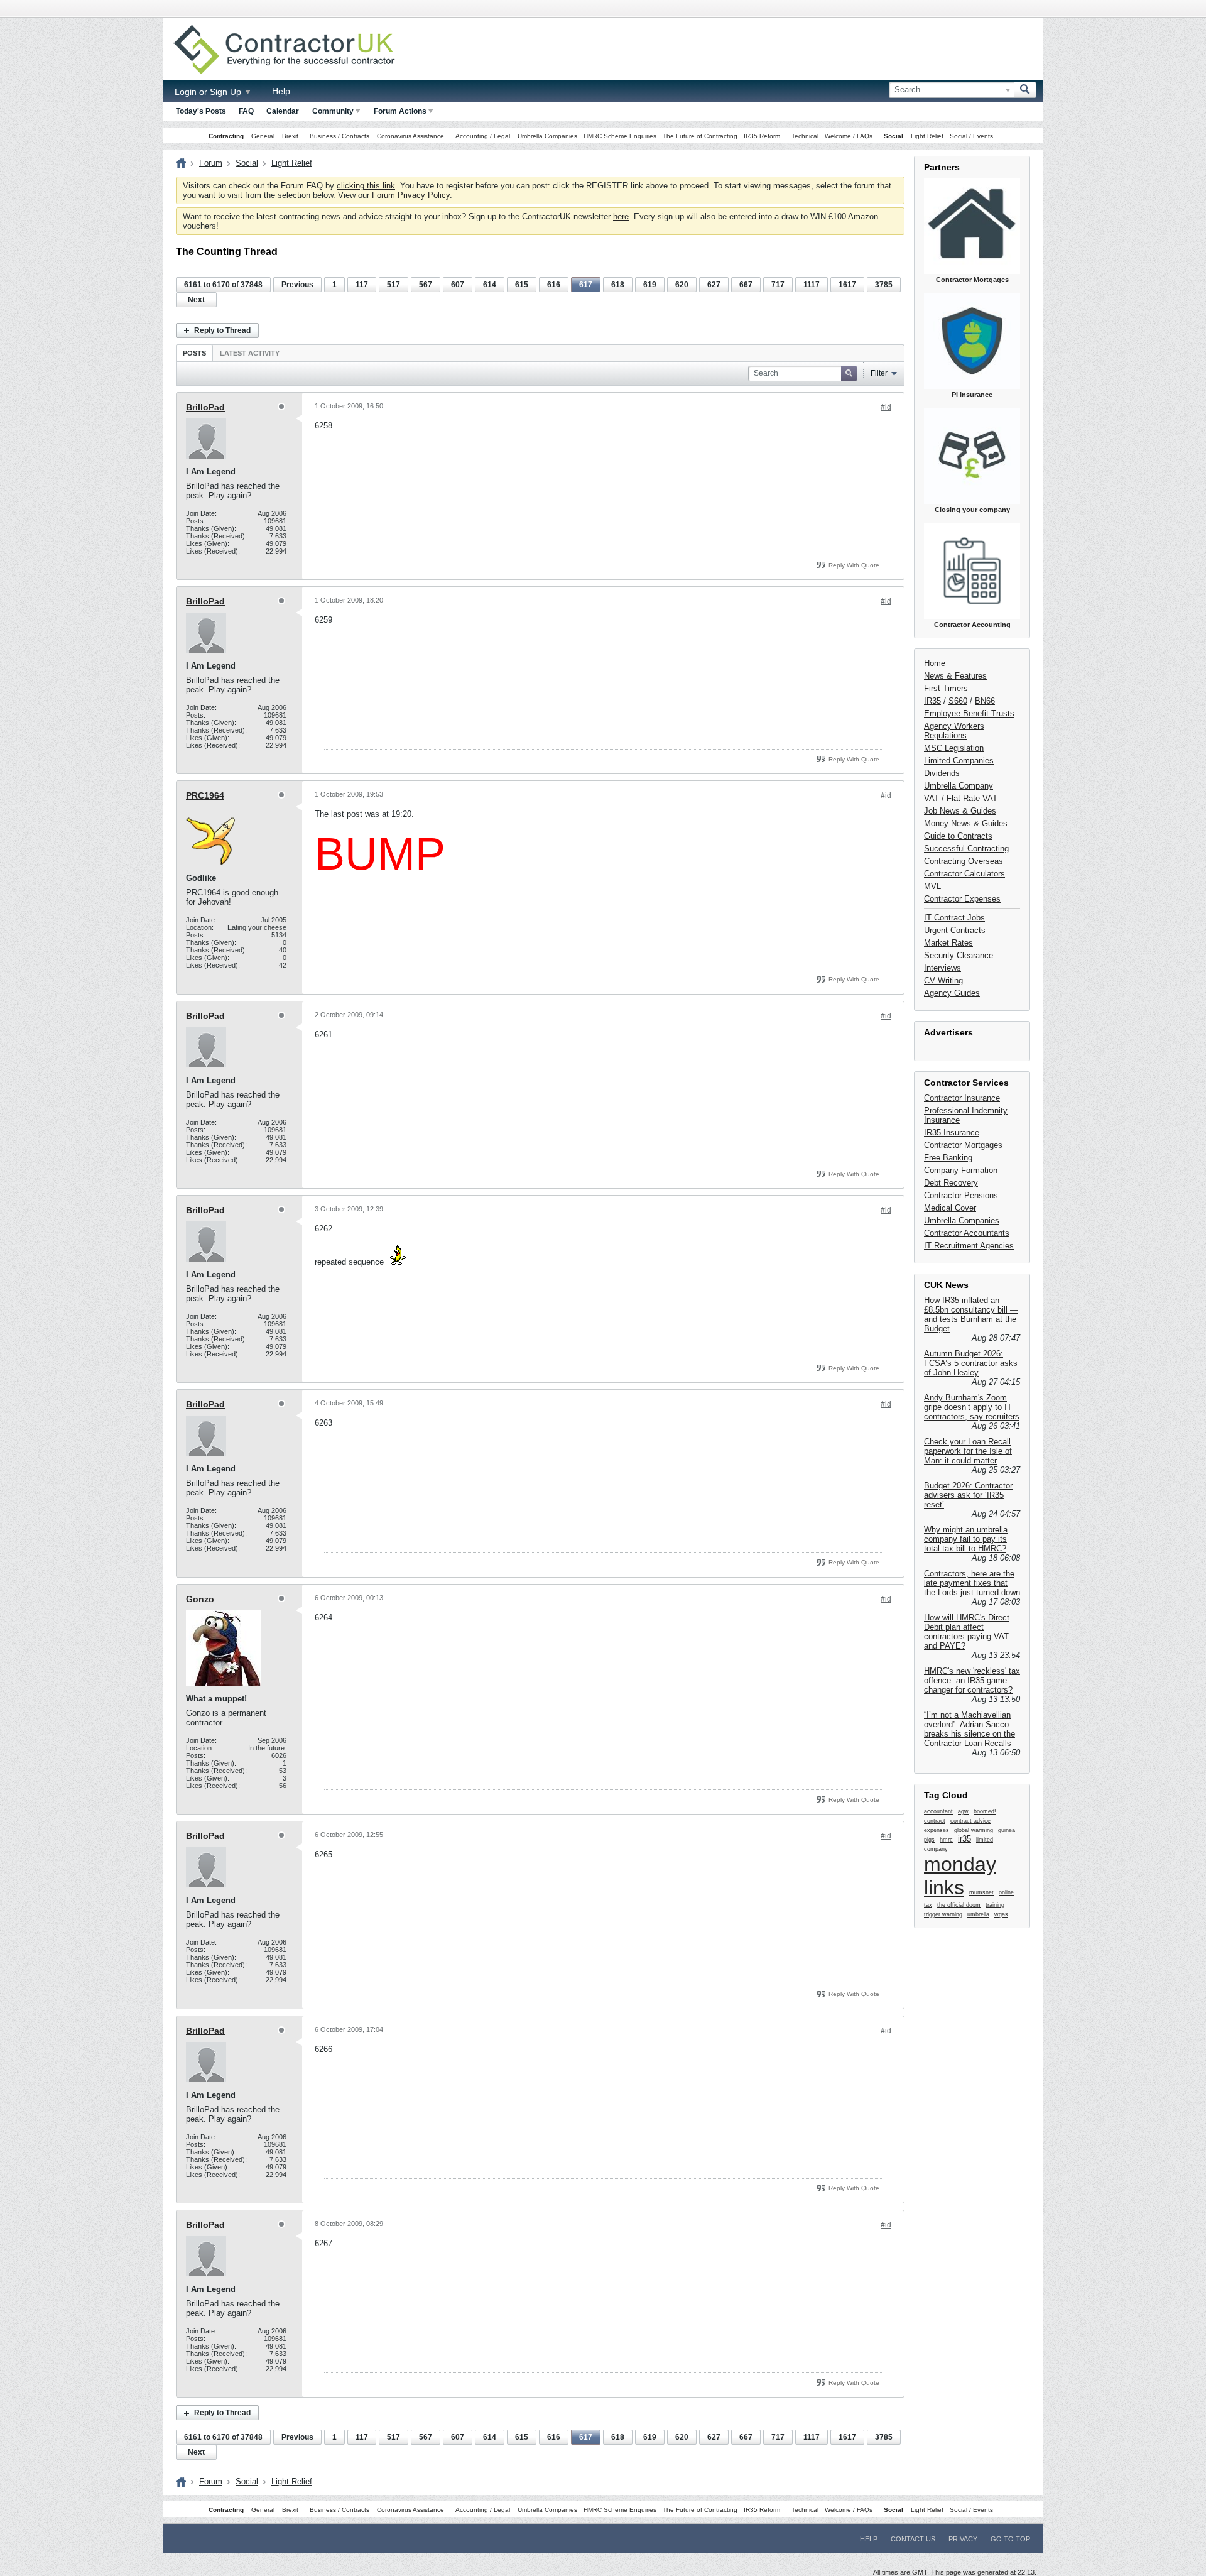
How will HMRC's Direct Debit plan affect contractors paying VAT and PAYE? (967, 1632)
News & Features (955, 676)
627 (714, 285)
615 (522, 285)
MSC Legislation (954, 748)
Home (935, 663)
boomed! (985, 1811)
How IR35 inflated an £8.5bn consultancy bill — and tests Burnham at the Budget (971, 1314)
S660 (958, 701)
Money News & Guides (966, 823)
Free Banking (948, 1158)
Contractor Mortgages (963, 1145)
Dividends (942, 773)
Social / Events (971, 136)
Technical (805, 136)
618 (618, 285)
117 (362, 285)
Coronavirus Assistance (410, 136)
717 (778, 285)
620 (682, 285)
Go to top (1010, 2539)
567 (426, 285)
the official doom (959, 1905)
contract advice (970, 1821)
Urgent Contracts (955, 930)
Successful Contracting (966, 849)
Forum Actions (400, 111)
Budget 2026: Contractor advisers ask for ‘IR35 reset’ (968, 1495)
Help (281, 91)
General (263, 136)
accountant (938, 1811)
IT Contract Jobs (954, 918)
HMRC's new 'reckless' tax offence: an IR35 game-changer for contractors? (972, 1680)
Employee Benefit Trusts (969, 713)
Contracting (226, 136)
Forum (211, 163)
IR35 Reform (762, 136)
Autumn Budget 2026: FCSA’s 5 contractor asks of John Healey (971, 1363)
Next (196, 300)
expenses (937, 1830)
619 (650, 285)
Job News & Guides (960, 811)
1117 (812, 285)
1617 (847, 285)
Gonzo (200, 1599)
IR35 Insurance (952, 1132)
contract (935, 1821)
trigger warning (943, 1914)
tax (928, 1905)
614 (490, 285)
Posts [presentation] (194, 353)
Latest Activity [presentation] (250, 353)
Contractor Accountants (967, 1233)
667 (746, 285)
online (1006, 1892)
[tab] (194, 353)
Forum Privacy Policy (411, 195)
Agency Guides (952, 993)
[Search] (1025, 90)
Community (333, 111)
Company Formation (961, 1170)
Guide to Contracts (958, 836)
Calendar (283, 111)
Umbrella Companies (547, 136)
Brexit (290, 136)
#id (886, 407)
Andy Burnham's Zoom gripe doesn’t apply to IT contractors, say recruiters (972, 1407)
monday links (960, 1876)
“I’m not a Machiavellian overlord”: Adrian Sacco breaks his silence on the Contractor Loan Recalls (970, 1729)
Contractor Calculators (964, 874)
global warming (974, 1830)
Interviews (943, 968)
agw (963, 1811)
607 (458, 285)
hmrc (946, 1840)
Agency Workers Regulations (954, 731)
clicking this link (366, 186)
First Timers (946, 688)
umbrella (978, 1914)
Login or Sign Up (209, 92)
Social (894, 136)
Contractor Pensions (961, 1195)
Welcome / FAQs (849, 136)
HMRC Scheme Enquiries (620, 136)
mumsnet (981, 1892)
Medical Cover (950, 1208)
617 (586, 285)
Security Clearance (959, 955)
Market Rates (948, 943)
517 (394, 285)
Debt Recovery (951, 1183)
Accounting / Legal (483, 136)
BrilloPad (205, 407)
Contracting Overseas (964, 861)
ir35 (964, 1839)
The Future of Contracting (700, 136)
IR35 (932, 701)
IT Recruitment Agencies (969, 1246)
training (995, 1905)
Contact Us (913, 2539)
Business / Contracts (340, 136)
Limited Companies (959, 761)
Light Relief (927, 136)
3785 (884, 285)
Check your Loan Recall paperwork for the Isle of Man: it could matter (968, 1451)
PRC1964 (205, 795)
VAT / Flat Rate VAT (961, 798)
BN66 (985, 701)
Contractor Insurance (962, 1098)
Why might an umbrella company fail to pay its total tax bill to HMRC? (966, 1539)
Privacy (963, 2539)
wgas (1001, 1914)
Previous (297, 285)
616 (554, 285)
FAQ (246, 111)
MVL (932, 886)
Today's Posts (201, 111)
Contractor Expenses (962, 899)
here (621, 216)
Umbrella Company (959, 786)
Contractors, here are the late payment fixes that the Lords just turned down (972, 1583)
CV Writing (943, 980)
